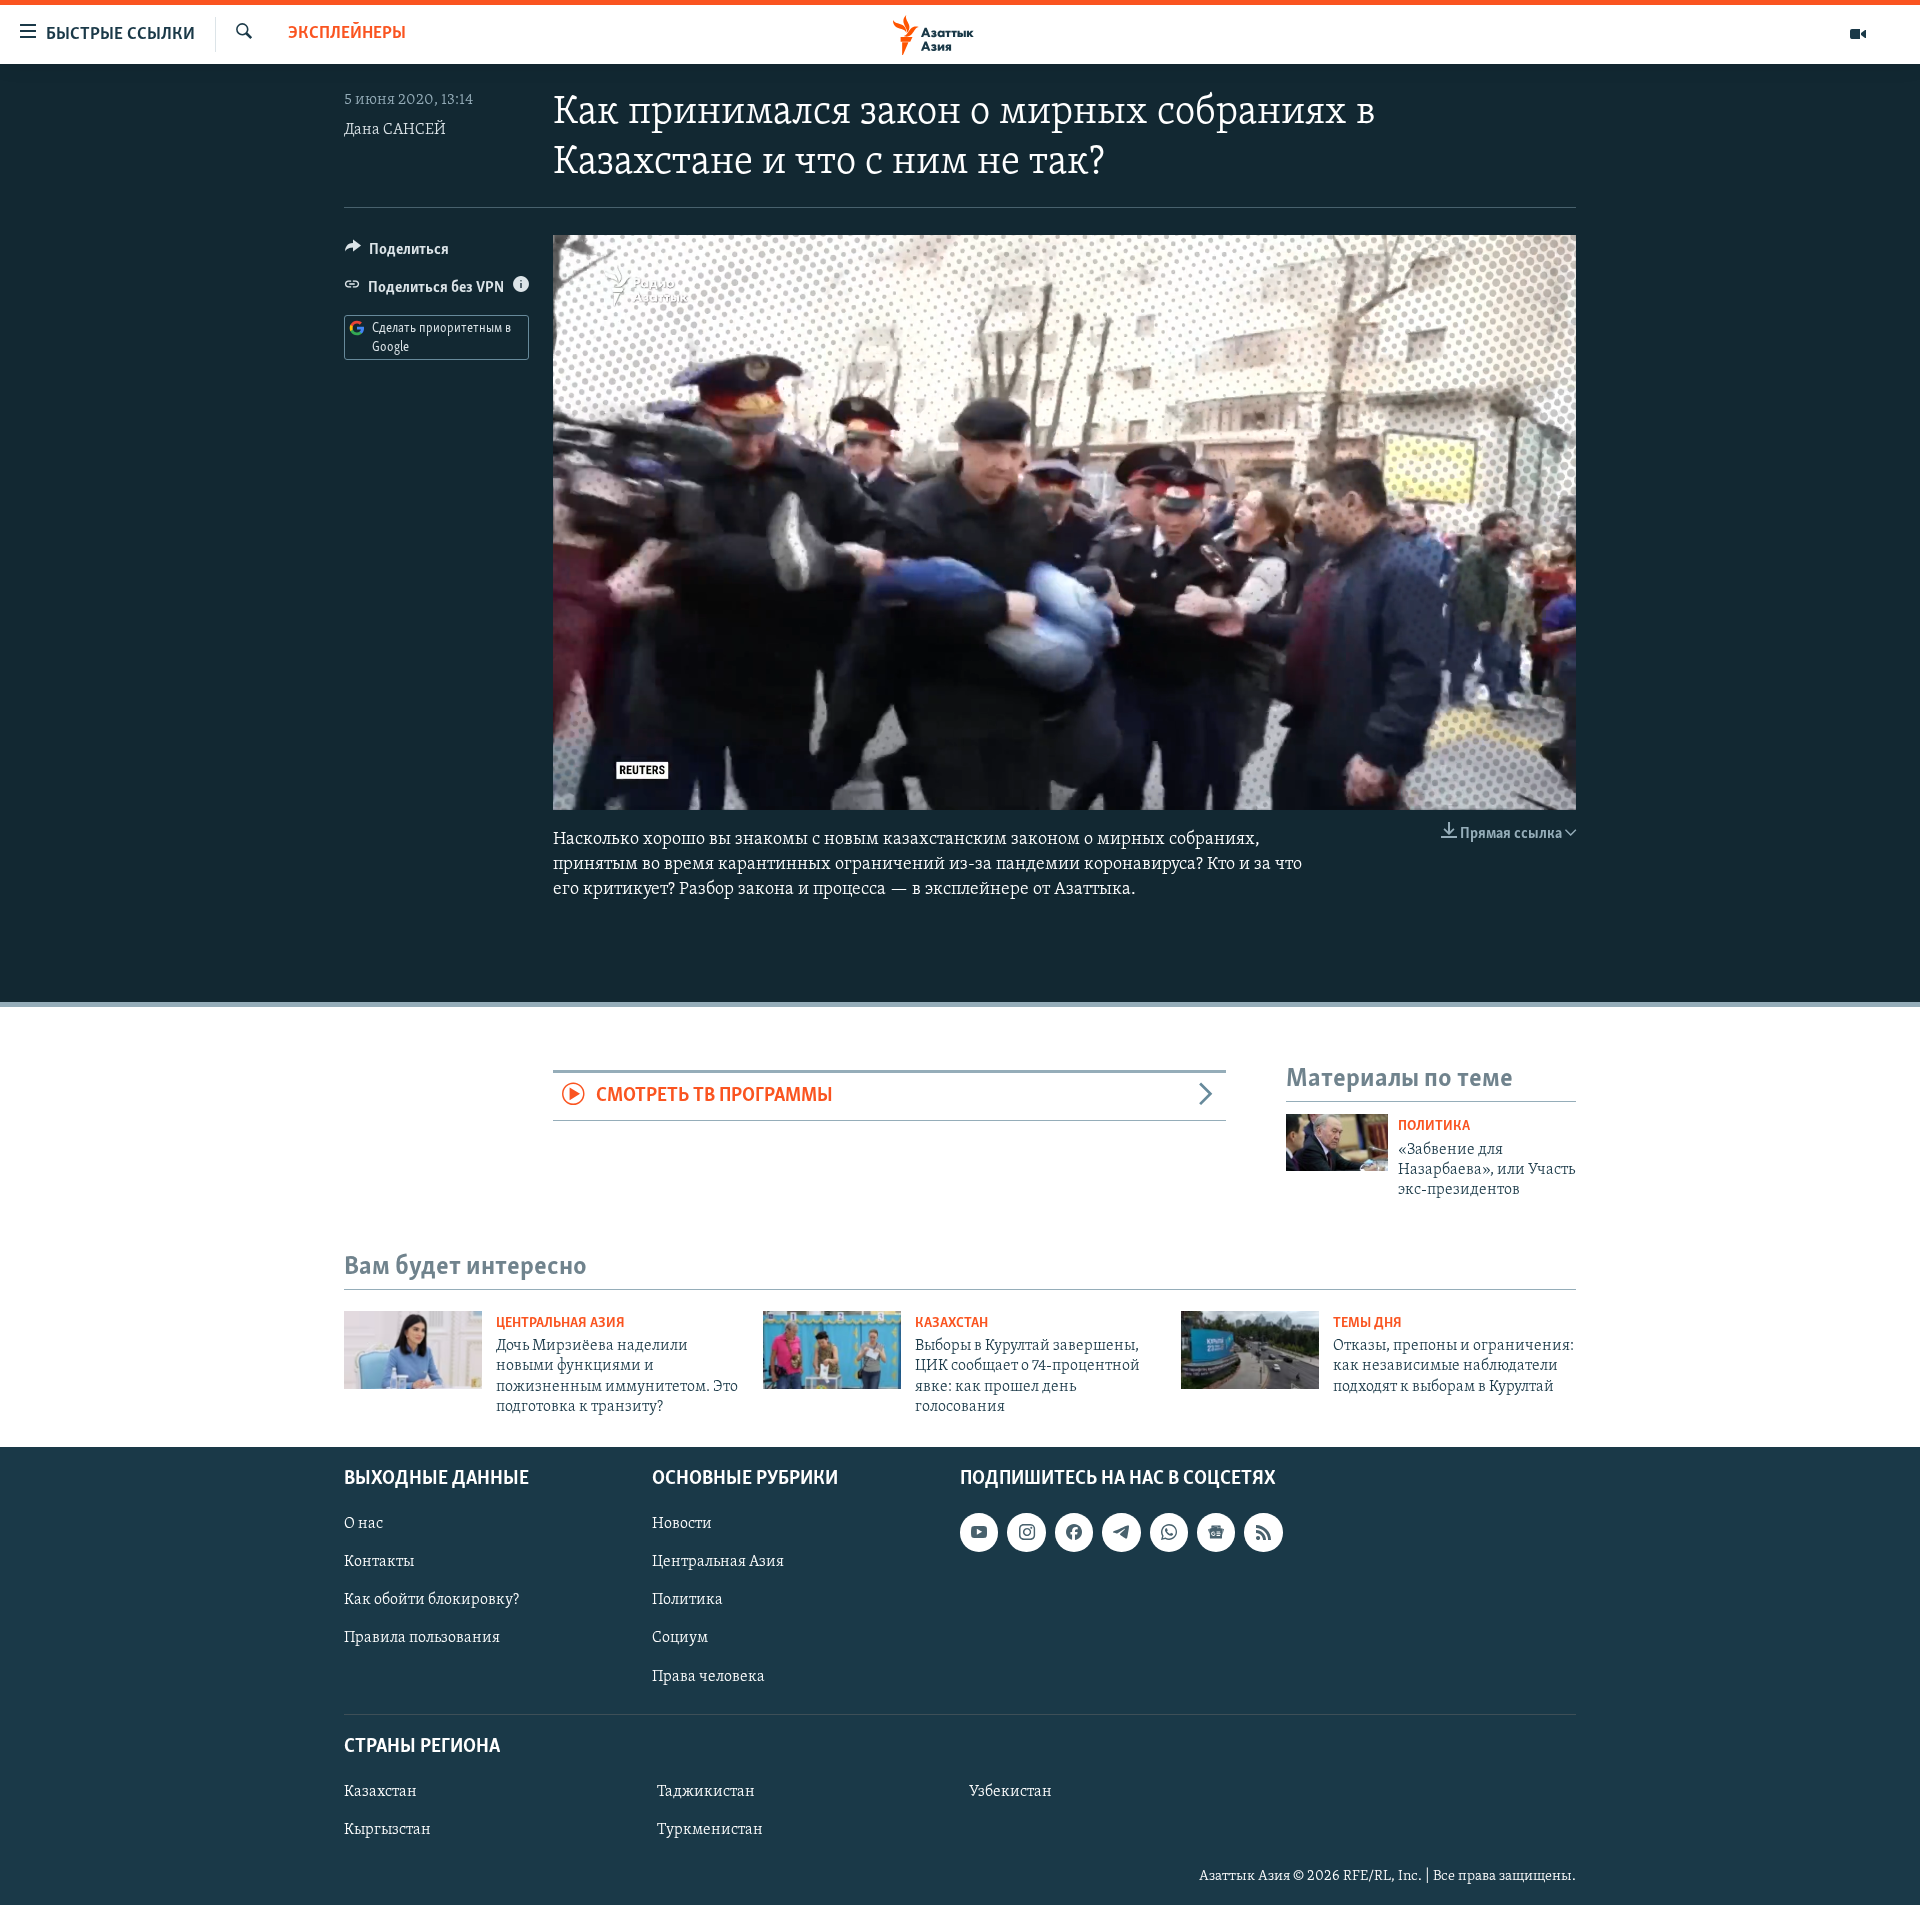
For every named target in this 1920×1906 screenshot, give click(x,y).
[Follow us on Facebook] (1074, 1533)
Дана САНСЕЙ (395, 130)
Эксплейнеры (347, 34)
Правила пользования (422, 1639)
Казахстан (951, 1323)
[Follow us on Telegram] (1121, 1533)
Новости (682, 1525)
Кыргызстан (387, 1830)
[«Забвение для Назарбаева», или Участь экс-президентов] (1337, 1142)
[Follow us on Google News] (1216, 1533)
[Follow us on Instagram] (1026, 1533)
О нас (363, 1525)
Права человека (708, 1677)
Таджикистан (706, 1792)
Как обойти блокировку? (431, 1601)
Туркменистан (710, 1830)
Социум (680, 1639)
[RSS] (1263, 1533)
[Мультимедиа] (1858, 34)
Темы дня (1367, 1323)
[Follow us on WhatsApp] (1169, 1533)
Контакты (379, 1563)
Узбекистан (1010, 1792)
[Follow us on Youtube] (979, 1533)
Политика (1434, 1126)
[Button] (397, 254)
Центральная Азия (560, 1323)
